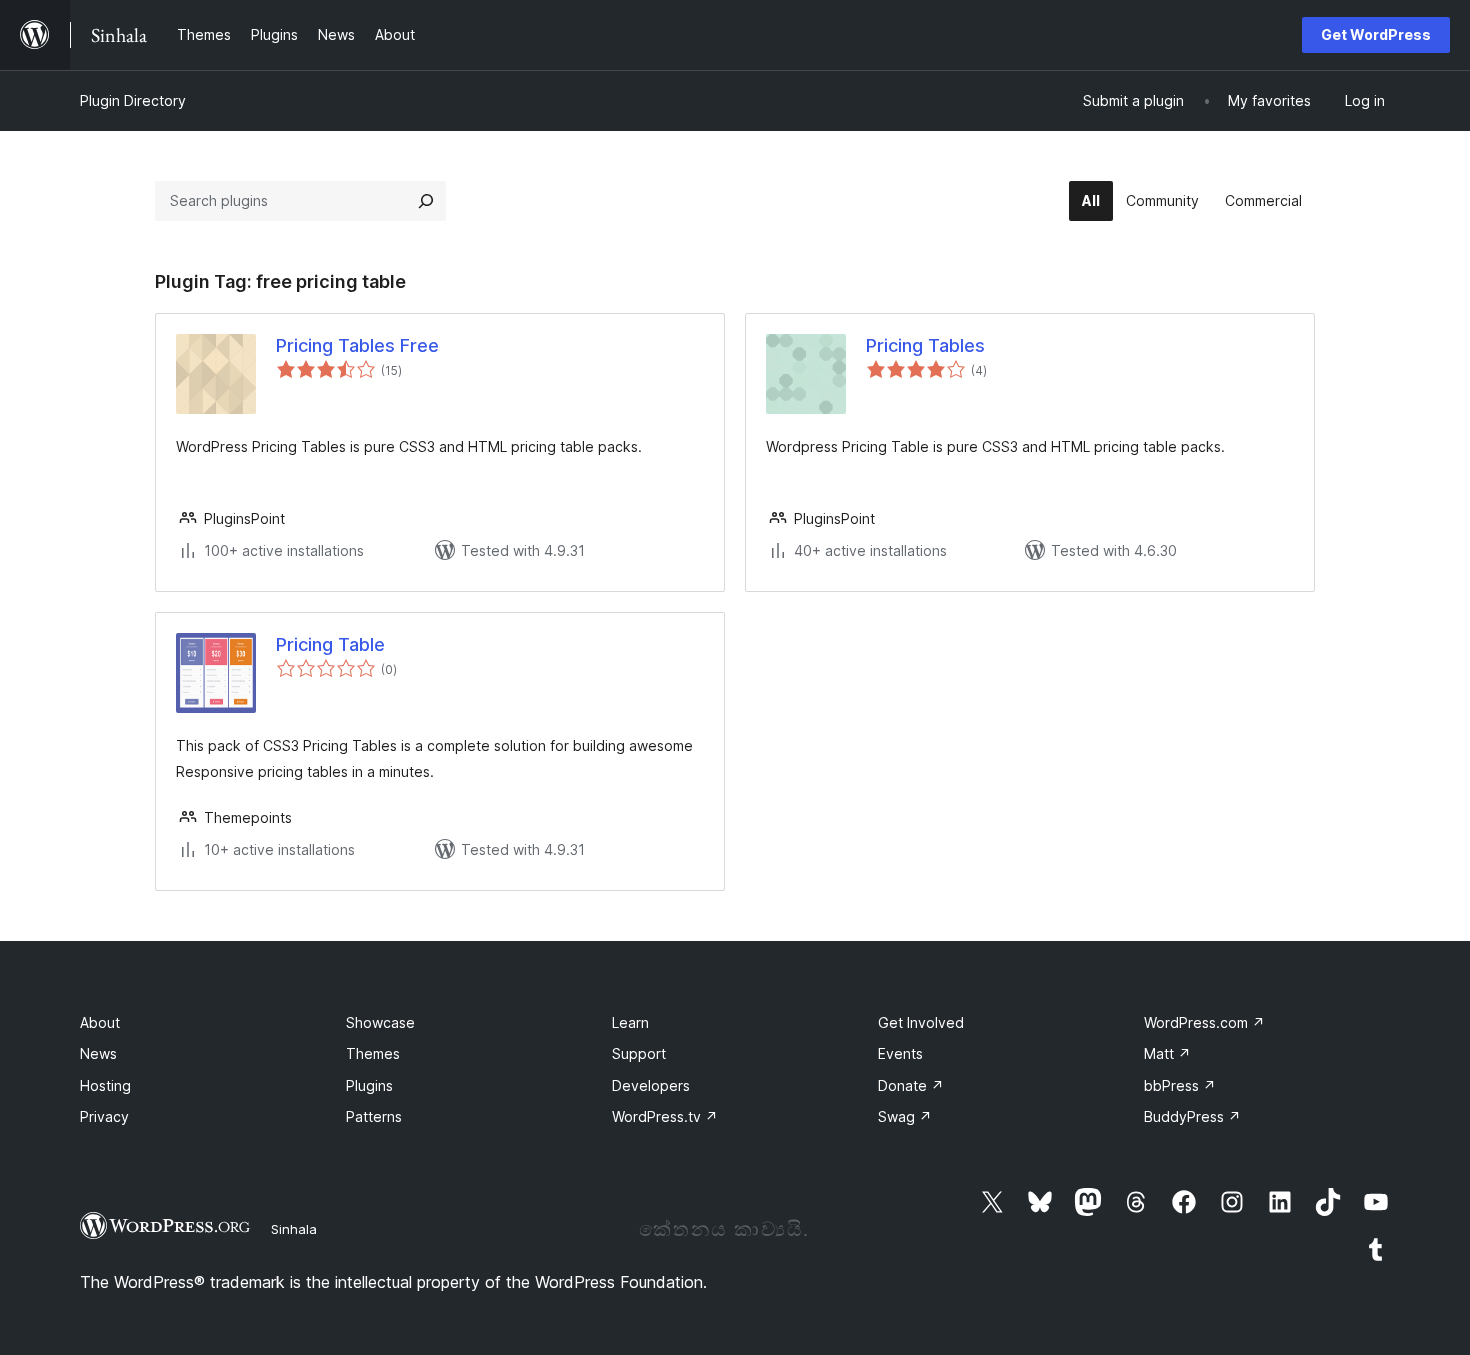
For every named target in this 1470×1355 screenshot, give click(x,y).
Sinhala (294, 1229)
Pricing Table (330, 644)
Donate (911, 1085)
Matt (1167, 1053)
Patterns (374, 1116)
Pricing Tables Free (357, 345)
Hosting (105, 1085)
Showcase (380, 1022)
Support (639, 1053)
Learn (630, 1022)
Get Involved (921, 1022)
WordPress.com (1204, 1022)
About (100, 1022)
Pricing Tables (925, 345)
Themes (373, 1053)
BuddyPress (1192, 1116)
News (98, 1053)
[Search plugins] (426, 201)
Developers (651, 1085)
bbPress (1180, 1085)
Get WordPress (1376, 34)
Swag (905, 1116)
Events (900, 1053)
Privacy (104, 1116)
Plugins (369, 1085)
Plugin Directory (133, 100)
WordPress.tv (665, 1116)
